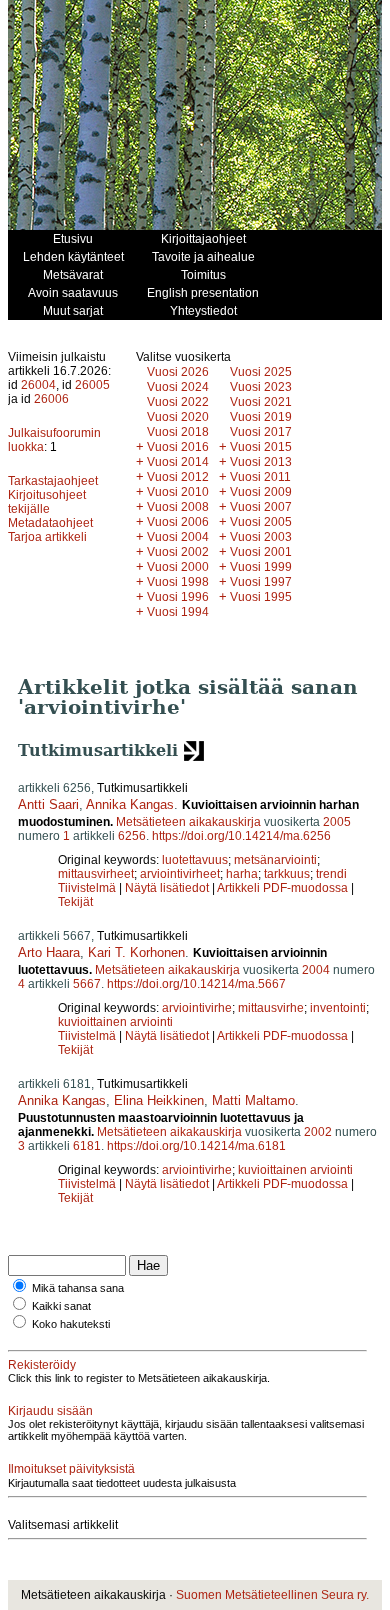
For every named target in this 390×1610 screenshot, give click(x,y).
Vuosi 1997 (261, 582)
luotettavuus (195, 860)
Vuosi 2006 (178, 522)
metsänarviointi (275, 860)
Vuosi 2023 (261, 387)
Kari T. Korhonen (136, 952)
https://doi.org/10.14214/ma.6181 (196, 1146)
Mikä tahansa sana (78, 1288)
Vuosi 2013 (261, 462)
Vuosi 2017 (261, 432)
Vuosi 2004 (178, 537)
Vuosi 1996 (178, 597)
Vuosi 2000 (178, 567)
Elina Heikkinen (159, 1100)
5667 (87, 984)
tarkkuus (287, 874)
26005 (92, 385)
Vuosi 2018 (178, 432)
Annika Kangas (130, 804)
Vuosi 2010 (178, 492)
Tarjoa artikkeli (47, 537)
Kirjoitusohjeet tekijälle (47, 502)
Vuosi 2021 (261, 402)
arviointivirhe (197, 1008)
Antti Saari (48, 804)
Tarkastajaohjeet (53, 481)
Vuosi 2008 (178, 507)
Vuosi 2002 (178, 552)
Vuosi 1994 (178, 612)
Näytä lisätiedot (168, 888)
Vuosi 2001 (261, 552)
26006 (51, 399)
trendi (331, 874)
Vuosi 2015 (261, 447)
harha (242, 874)
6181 (87, 1146)
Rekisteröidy (42, 1365)
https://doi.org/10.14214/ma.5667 (196, 984)
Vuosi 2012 (178, 477)
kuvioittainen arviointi (115, 1022)
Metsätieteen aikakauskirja (188, 822)
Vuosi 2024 (178, 387)
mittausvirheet (96, 874)
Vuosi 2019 (261, 417)
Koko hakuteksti (71, 1324)
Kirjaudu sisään (50, 1411)
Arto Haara (49, 952)
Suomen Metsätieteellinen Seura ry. (272, 1595)
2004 (316, 970)
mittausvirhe (271, 1008)
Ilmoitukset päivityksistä (71, 1469)
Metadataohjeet (50, 523)
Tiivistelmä (87, 888)
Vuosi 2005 (261, 522)
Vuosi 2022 (178, 402)
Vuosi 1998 (178, 582)
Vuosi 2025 (261, 372)
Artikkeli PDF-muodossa (282, 888)
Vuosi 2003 (261, 537)
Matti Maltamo (253, 1100)
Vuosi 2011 (260, 477)
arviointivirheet (180, 874)
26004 (38, 385)
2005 (337, 822)
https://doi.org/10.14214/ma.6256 (241, 836)
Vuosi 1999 (261, 567)
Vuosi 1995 (261, 597)
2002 (318, 1132)
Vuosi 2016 (178, 447)
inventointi (338, 1008)
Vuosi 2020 (178, 417)
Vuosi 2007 (261, 507)
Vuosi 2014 (178, 462)
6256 (132, 836)
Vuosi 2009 (261, 492)
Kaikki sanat (61, 1306)
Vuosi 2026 (178, 372)
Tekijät (75, 902)
